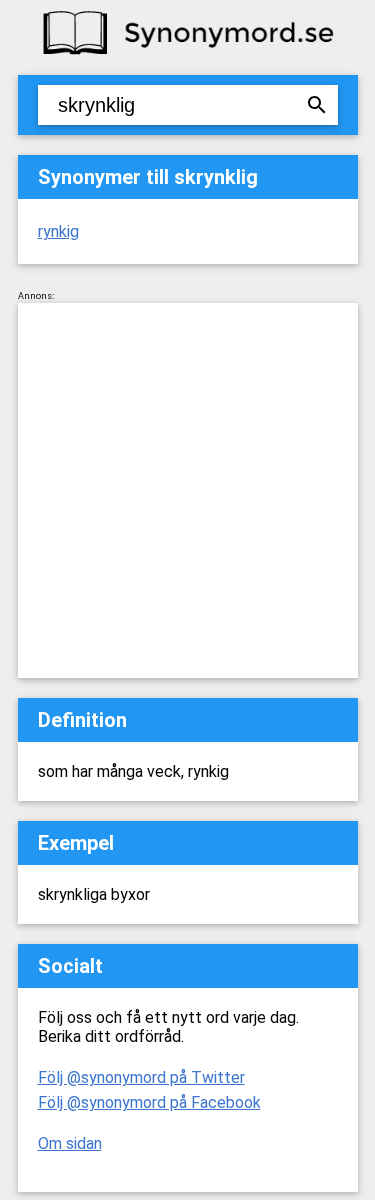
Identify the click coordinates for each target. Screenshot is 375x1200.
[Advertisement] (187, 490)
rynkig (58, 231)
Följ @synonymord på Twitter (141, 1077)
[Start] (188, 52)
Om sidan (70, 1143)
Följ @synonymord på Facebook (149, 1102)
